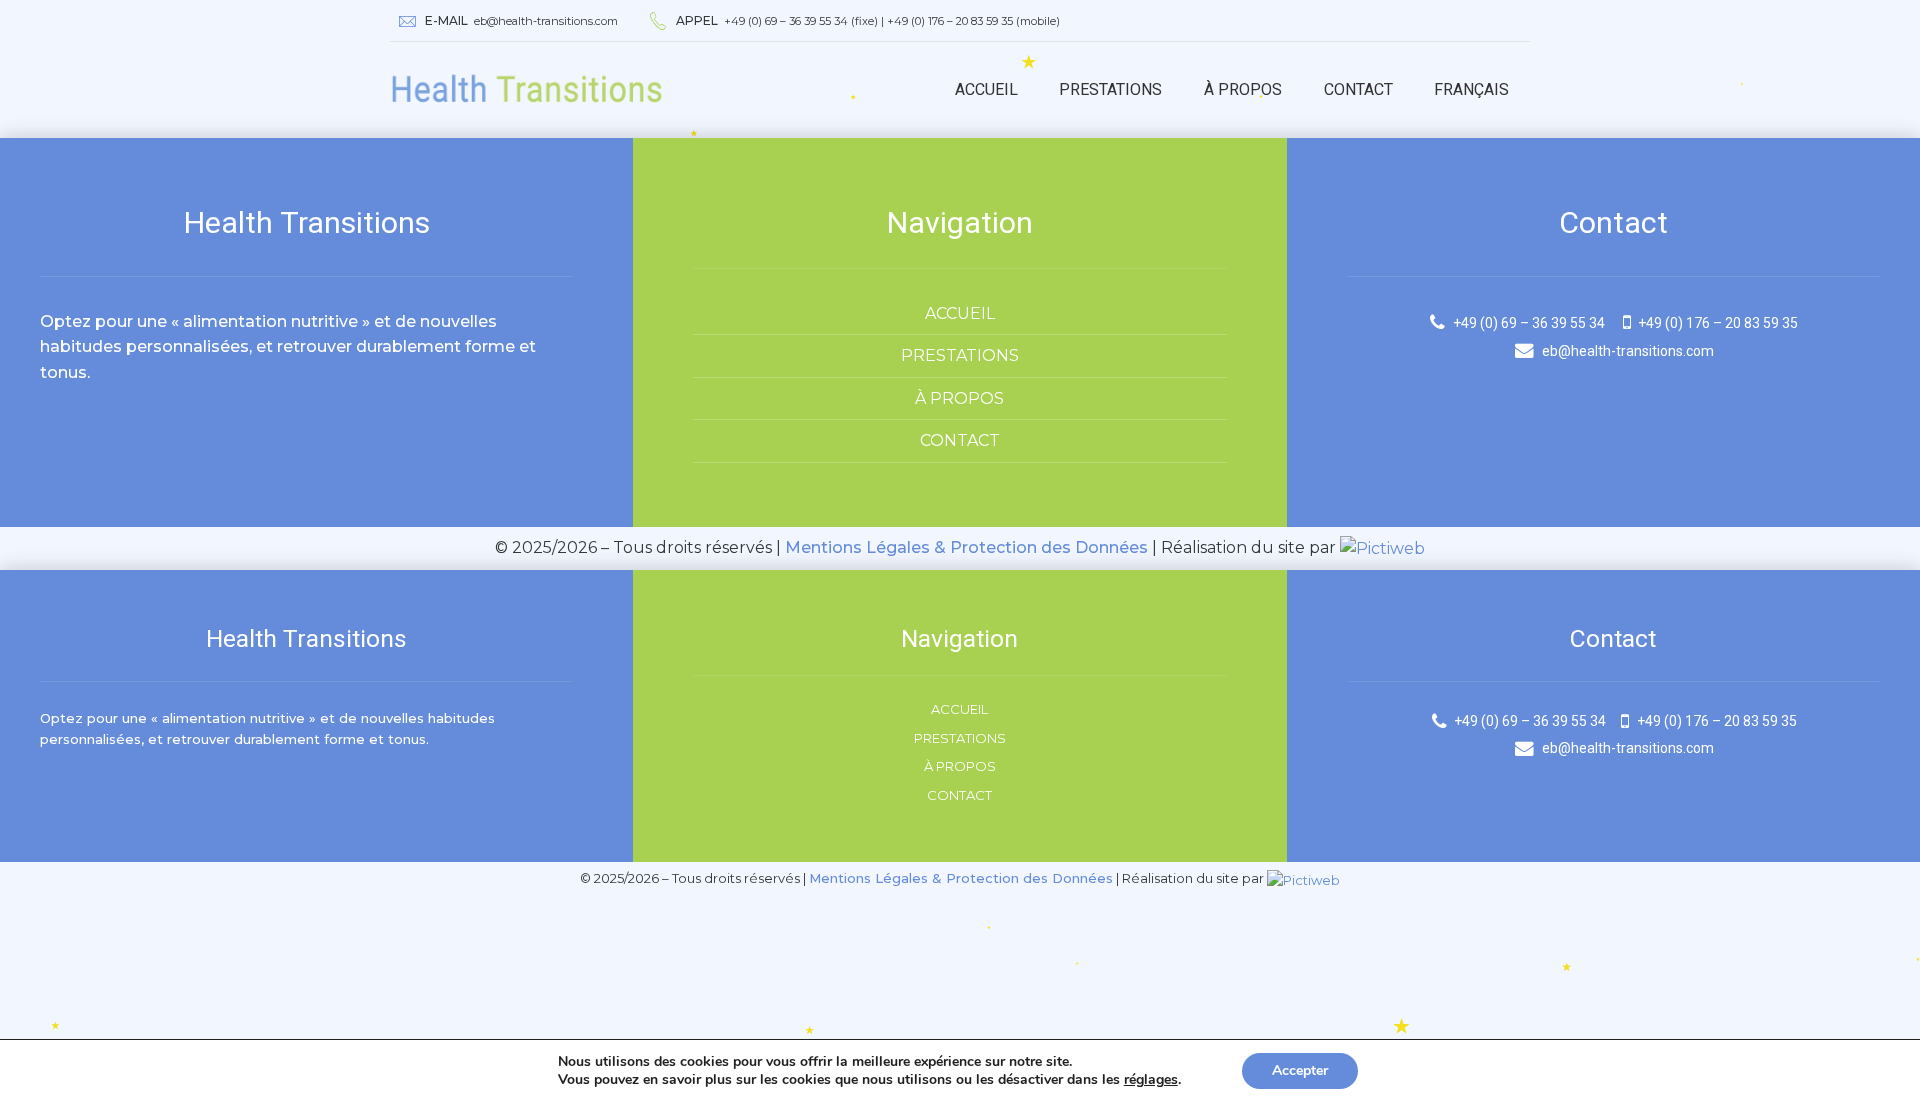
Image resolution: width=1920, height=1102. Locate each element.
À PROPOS (959, 398)
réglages (1151, 1080)
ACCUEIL (960, 313)
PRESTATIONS (960, 355)
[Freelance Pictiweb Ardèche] (1382, 547)
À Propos (1243, 89)
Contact (1358, 89)
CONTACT (960, 440)
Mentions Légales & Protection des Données (966, 547)
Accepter (1300, 1070)
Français (1471, 89)
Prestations (1110, 89)
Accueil (986, 89)
